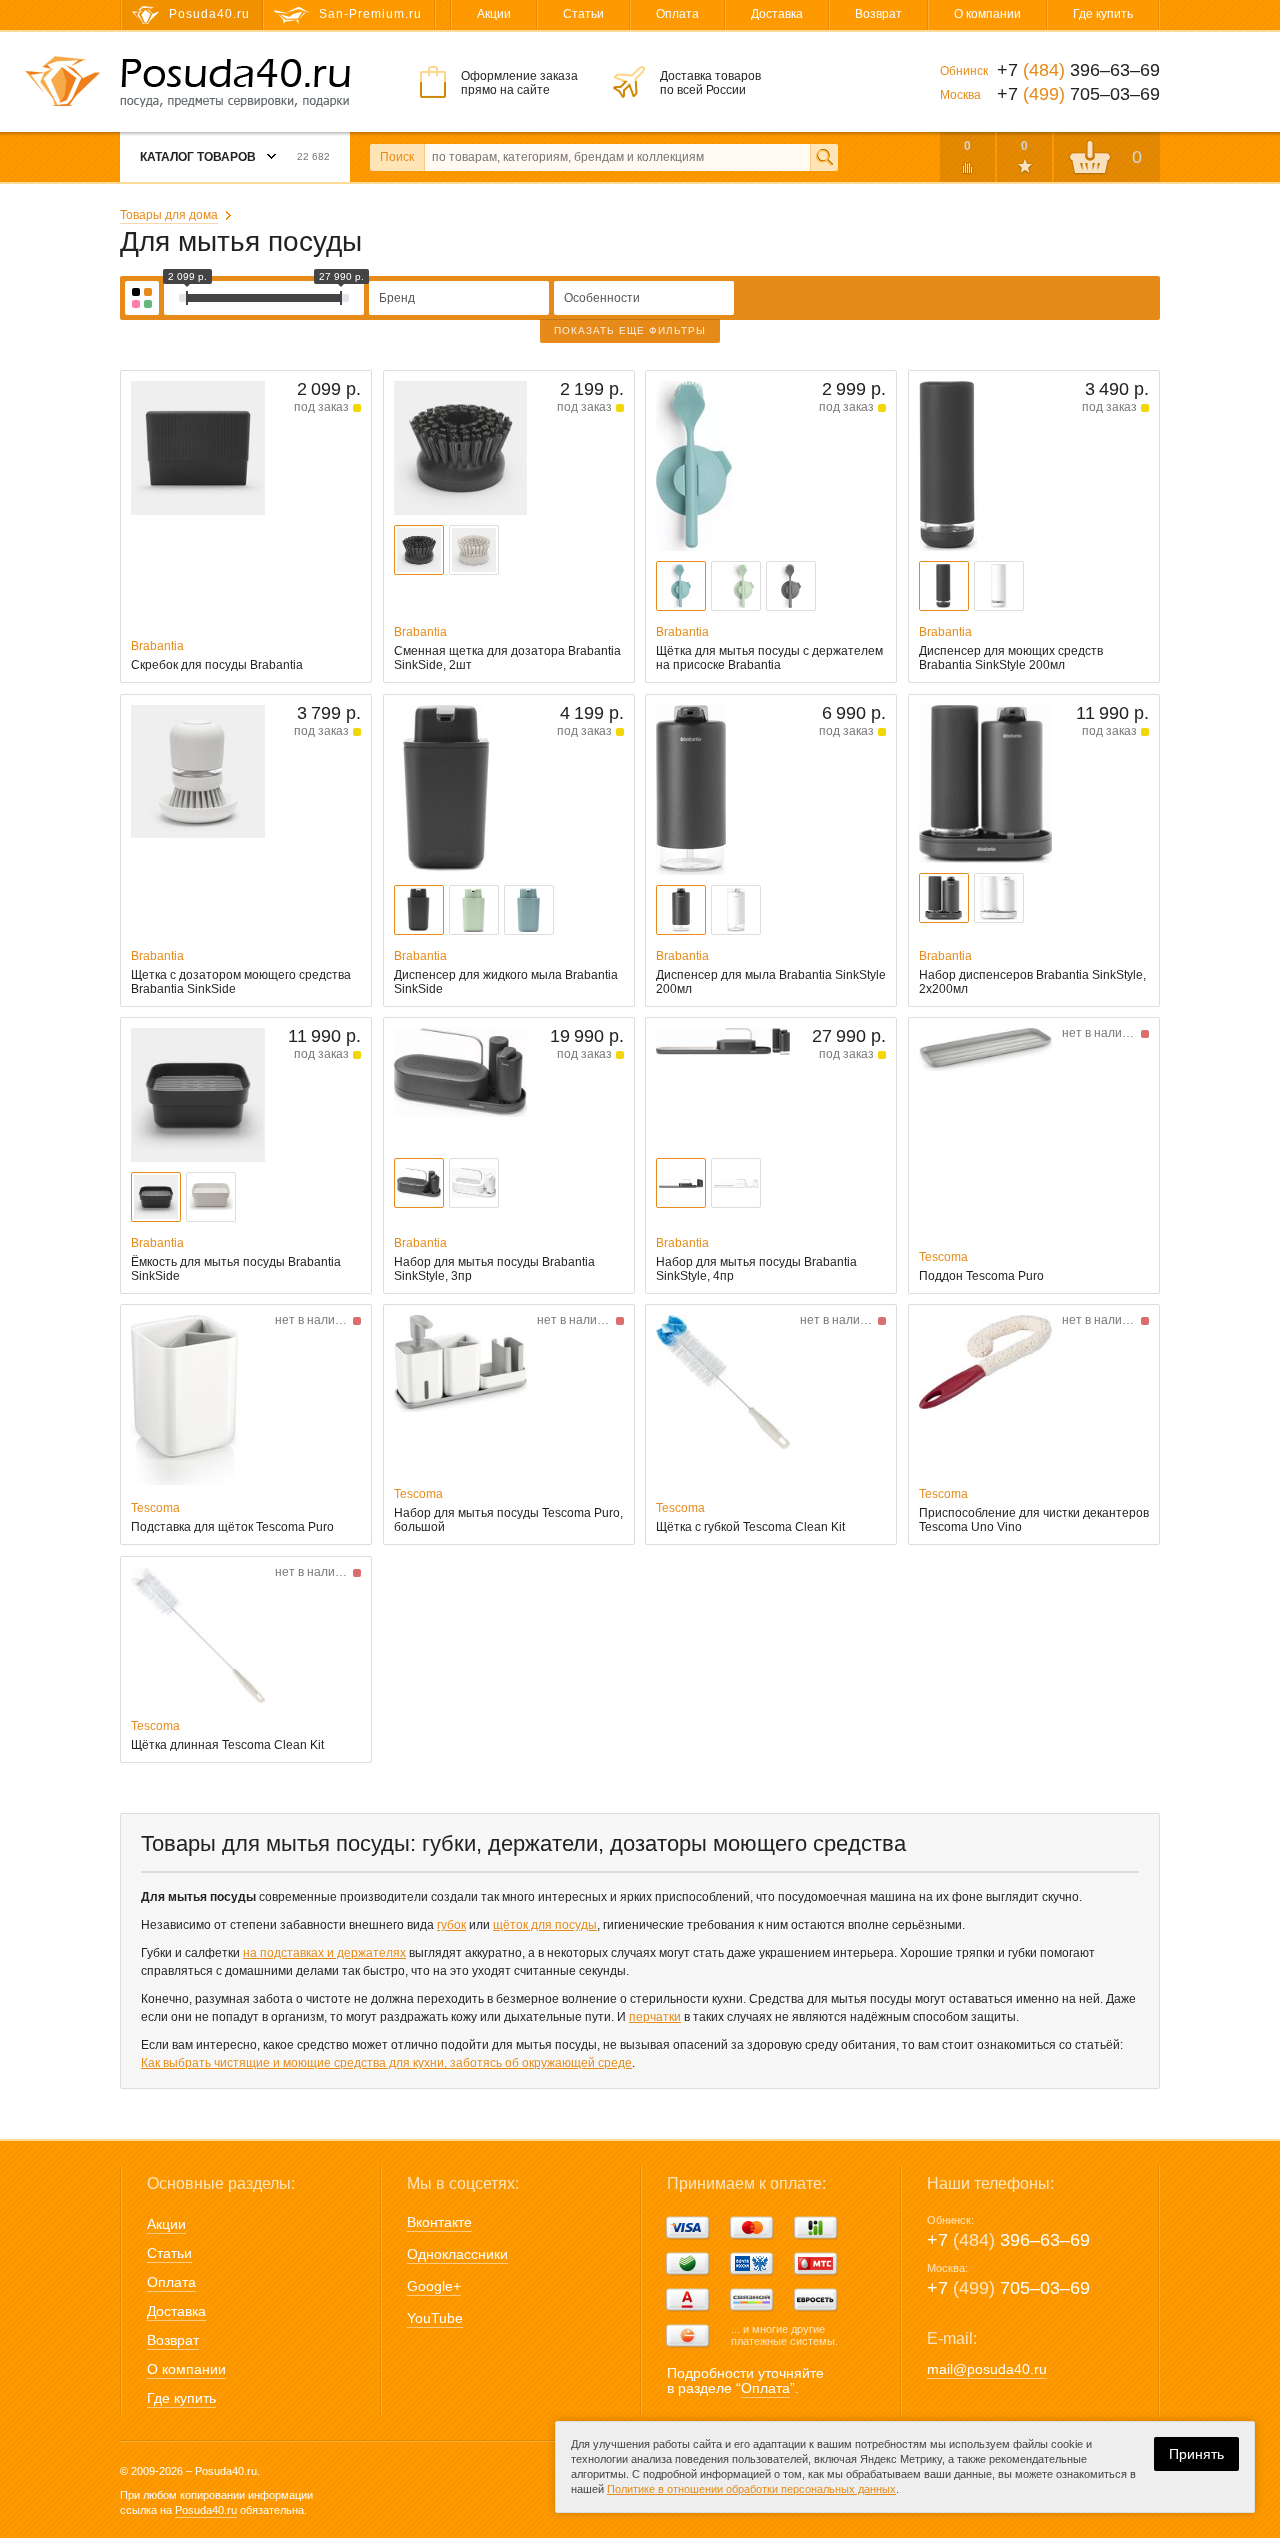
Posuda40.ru (206, 2510)
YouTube (435, 2318)
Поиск (397, 157)
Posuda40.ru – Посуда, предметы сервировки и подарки (235, 83)
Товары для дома (169, 215)
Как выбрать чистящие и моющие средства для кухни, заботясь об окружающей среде (386, 2063)
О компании (987, 14)
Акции (494, 14)
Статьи (583, 14)
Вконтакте (439, 2222)
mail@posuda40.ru (987, 2369)
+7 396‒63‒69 (1008, 2240)
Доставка (777, 14)
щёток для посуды (545, 1925)
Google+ (434, 2286)
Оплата (677, 14)
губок (451, 1925)
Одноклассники (457, 2254)
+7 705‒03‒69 (1008, 2288)
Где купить (1103, 14)
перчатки (655, 2017)
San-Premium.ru (370, 14)
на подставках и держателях (324, 1953)
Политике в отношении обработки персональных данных (751, 2489)
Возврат (878, 14)
